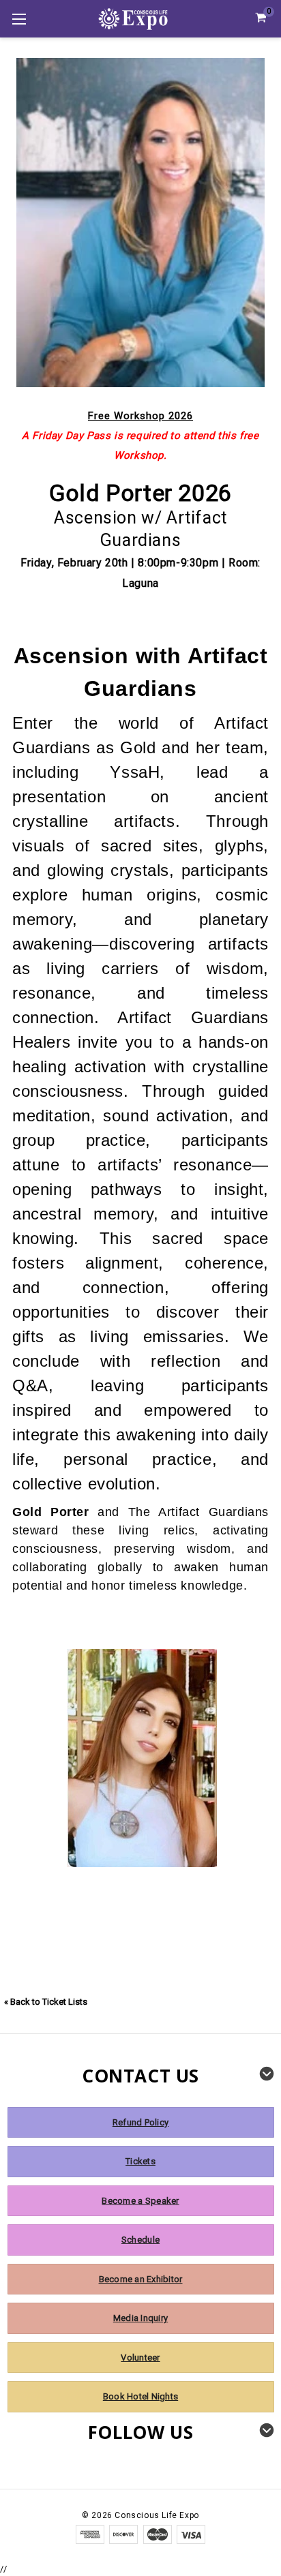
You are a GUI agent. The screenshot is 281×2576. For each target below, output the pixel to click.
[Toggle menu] (19, 19)
